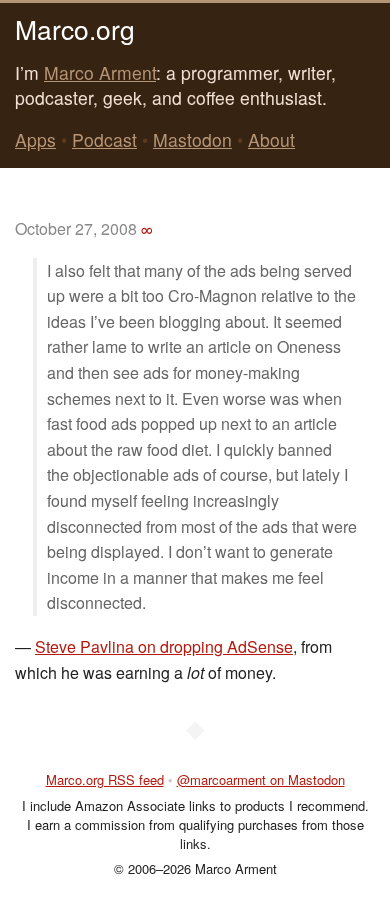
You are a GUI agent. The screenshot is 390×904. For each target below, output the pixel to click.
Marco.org (75, 28)
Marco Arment (100, 72)
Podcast (104, 139)
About (271, 139)
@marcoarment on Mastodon (261, 779)
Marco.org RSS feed (105, 779)
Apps (35, 139)
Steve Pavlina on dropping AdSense (164, 646)
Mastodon (192, 139)
